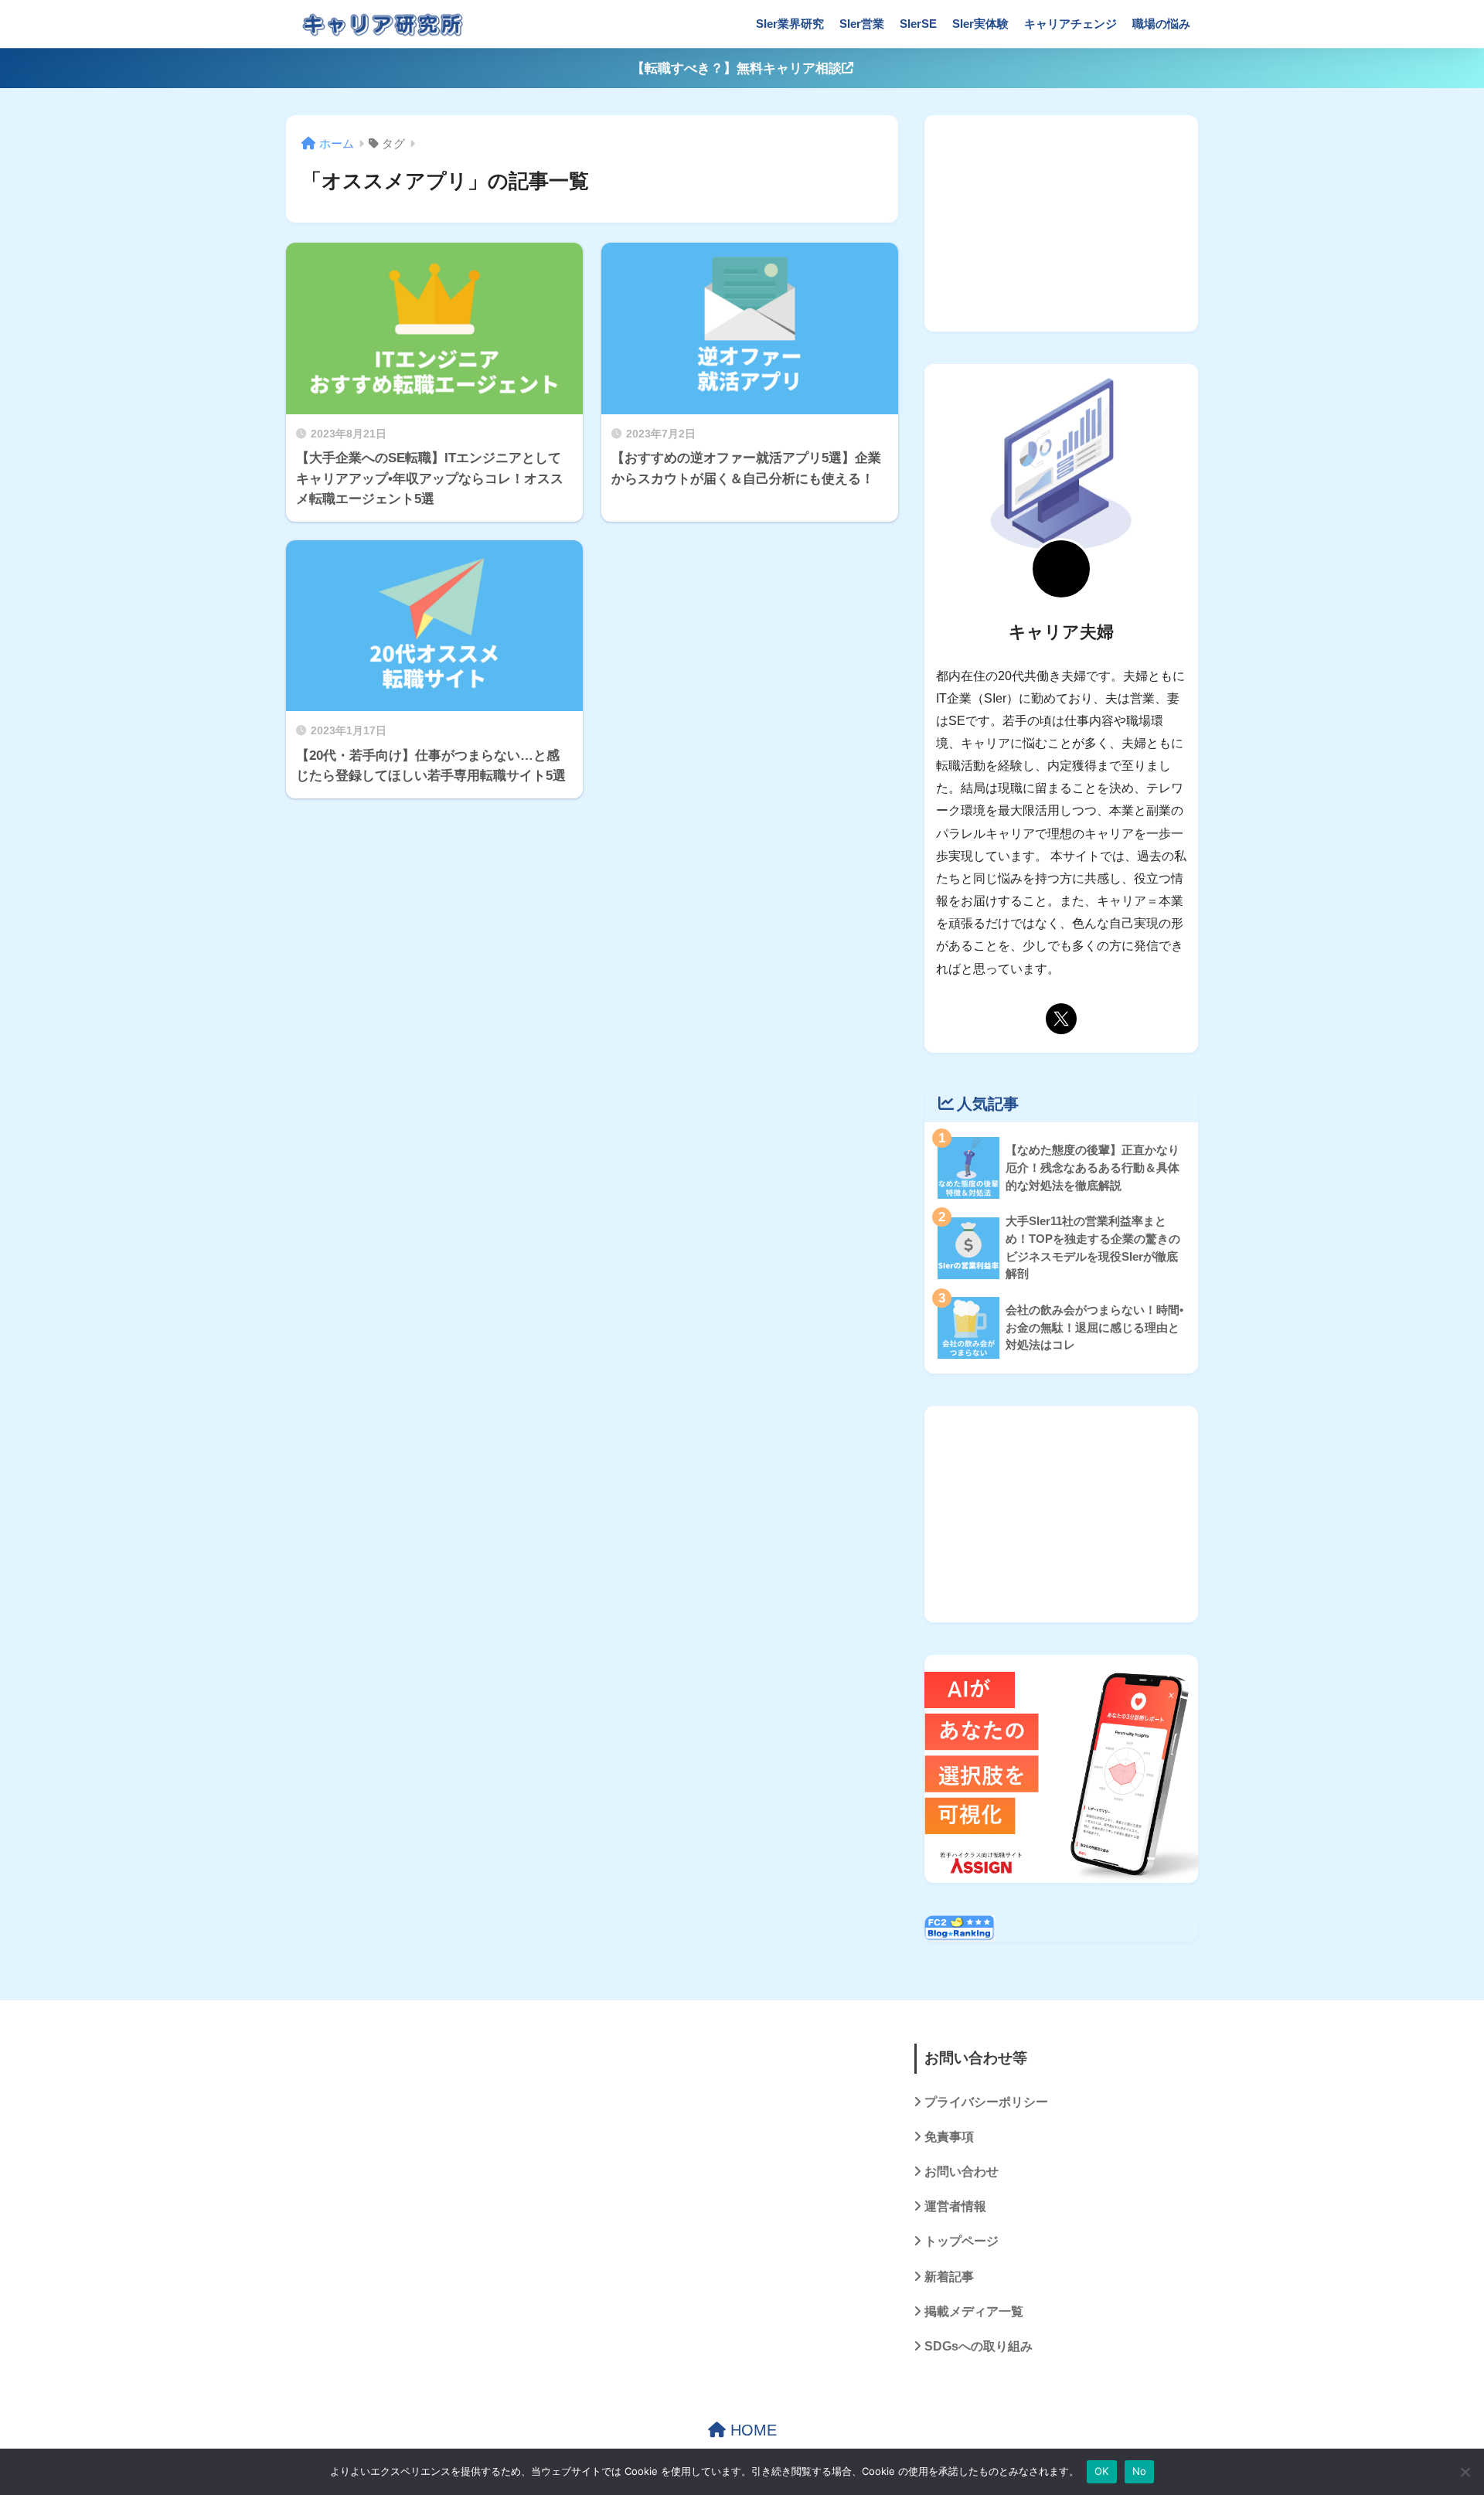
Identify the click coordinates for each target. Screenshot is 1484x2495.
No (1140, 2471)
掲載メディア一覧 (974, 2311)
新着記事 (949, 2277)
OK (1102, 2471)
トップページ (962, 2241)
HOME (751, 2430)
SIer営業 (862, 24)
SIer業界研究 (790, 24)
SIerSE (918, 24)
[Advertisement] (1061, 223)
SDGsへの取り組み (979, 2346)
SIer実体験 (980, 24)
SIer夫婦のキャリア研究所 (593, 24)
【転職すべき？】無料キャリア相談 (737, 68)
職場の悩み (1161, 24)
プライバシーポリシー (986, 2102)
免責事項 (949, 2137)
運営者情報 (955, 2206)
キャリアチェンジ (1070, 24)
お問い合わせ (962, 2172)
